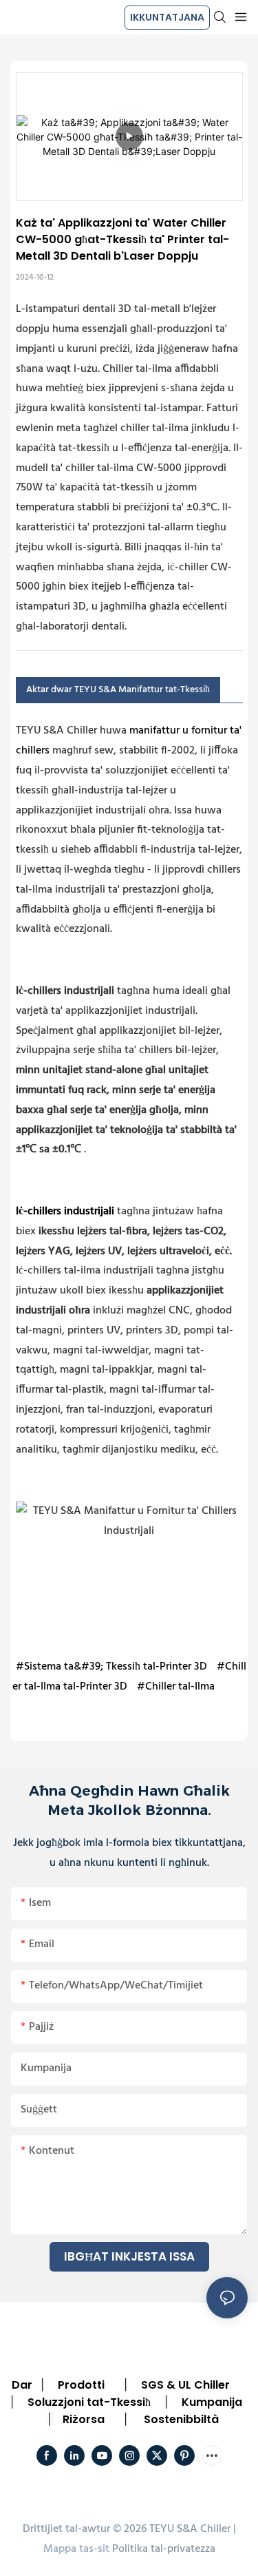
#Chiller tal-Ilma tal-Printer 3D (129, 1677)
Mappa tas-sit (76, 2549)
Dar (22, 2385)
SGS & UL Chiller (185, 2385)
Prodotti (81, 2385)
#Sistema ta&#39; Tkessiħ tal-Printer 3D (111, 1667)
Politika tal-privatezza (164, 2549)
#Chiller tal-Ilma (176, 1687)
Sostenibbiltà (181, 2419)
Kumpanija (212, 2402)
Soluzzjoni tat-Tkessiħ (89, 2402)
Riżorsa (84, 2419)
